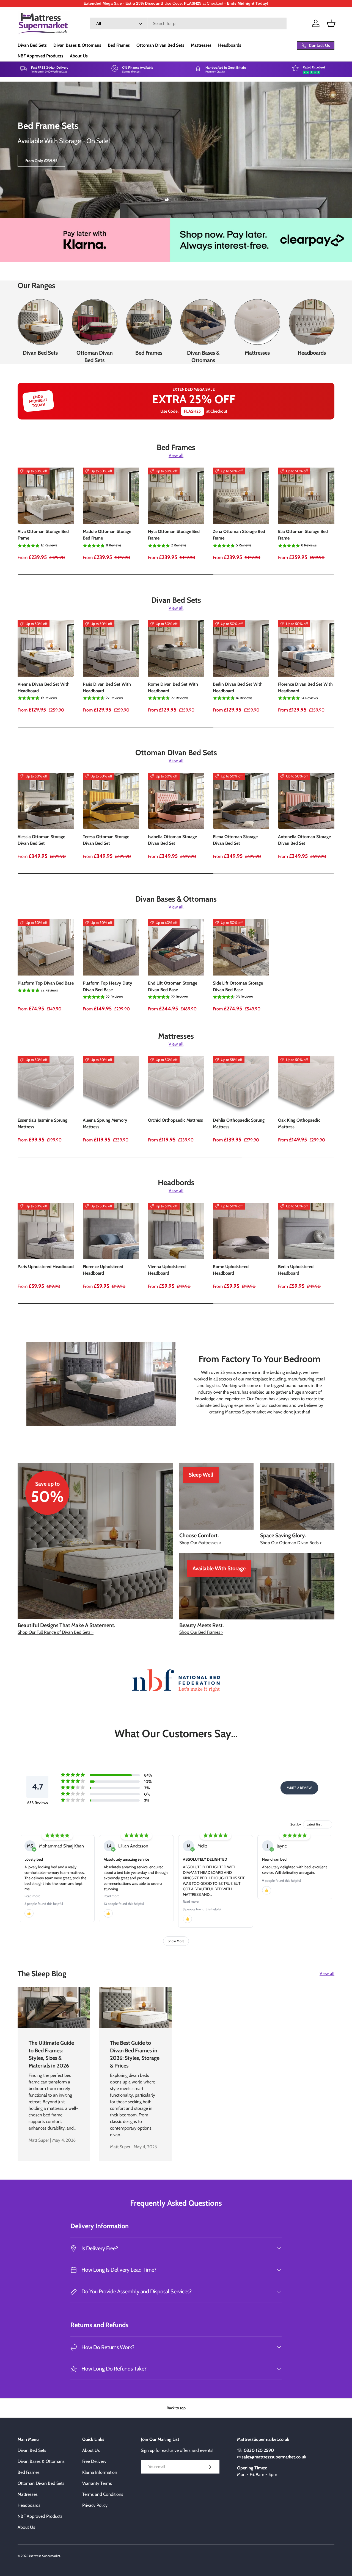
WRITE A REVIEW (299, 1788)
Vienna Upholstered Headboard (167, 1270)
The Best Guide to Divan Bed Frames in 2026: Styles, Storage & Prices (135, 2054)
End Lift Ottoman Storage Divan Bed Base (173, 986)
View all (176, 455)
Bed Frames (119, 45)
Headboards (230, 45)
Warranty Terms (97, 2483)
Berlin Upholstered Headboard (296, 1270)
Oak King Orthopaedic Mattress (299, 1123)
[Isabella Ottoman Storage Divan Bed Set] (176, 801)
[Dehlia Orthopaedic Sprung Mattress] (241, 1084)
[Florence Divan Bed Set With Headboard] (306, 648)
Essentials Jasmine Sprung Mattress (42, 1123)
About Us (79, 56)
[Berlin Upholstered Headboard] (306, 1231)
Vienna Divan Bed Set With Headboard (44, 687)
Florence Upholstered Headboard (103, 1270)
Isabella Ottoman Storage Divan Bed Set (172, 840)
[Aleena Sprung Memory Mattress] (111, 1084)
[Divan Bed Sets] (40, 322)
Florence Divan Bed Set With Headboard (305, 687)
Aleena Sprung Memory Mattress (105, 1123)
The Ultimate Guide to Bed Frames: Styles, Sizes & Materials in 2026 (51, 2054)
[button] (331, 23)
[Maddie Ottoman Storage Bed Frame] (111, 496)
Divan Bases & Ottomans (77, 45)
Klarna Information (100, 2472)
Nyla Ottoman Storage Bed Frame (174, 535)
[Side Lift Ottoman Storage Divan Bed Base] (241, 947)
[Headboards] (312, 322)
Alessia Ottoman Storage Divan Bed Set (41, 840)
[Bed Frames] (149, 322)
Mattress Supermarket (45, 2556)
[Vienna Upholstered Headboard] (176, 1231)
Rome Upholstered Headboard (231, 1270)
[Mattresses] (257, 322)
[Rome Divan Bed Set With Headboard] (176, 648)
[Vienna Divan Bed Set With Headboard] (46, 648)
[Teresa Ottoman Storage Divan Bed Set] (111, 801)
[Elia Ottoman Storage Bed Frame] (306, 496)
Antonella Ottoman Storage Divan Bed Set (304, 840)
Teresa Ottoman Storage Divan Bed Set (106, 840)
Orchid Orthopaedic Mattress (175, 1120)
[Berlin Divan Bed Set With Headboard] (241, 648)
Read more (32, 1896)
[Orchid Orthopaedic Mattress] (176, 1084)
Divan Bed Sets (32, 45)
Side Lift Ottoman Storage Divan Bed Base (238, 986)
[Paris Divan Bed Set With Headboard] (111, 648)
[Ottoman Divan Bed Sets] (94, 322)
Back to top (176, 2408)
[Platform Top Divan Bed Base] (46, 947)
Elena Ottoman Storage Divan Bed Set (235, 840)
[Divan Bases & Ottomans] (203, 322)
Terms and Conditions (103, 2494)
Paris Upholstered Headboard (46, 1267)
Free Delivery (94, 2461)
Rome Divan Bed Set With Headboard (173, 687)
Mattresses (201, 45)
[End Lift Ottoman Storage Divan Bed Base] (176, 947)
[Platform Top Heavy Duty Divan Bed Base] (111, 947)
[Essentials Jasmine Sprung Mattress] (46, 1084)
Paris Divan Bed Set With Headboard (107, 687)
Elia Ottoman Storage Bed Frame (303, 535)
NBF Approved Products (40, 56)
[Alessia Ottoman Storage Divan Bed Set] (46, 801)
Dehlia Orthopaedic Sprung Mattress (239, 1123)
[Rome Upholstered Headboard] (241, 1231)
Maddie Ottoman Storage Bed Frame (107, 535)
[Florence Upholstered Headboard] (111, 1231)
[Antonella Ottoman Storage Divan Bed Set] (306, 801)
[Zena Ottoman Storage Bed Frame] (241, 496)
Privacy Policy (95, 2505)
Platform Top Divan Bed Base (46, 983)
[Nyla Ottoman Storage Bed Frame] (176, 496)
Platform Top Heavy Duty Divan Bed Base (108, 986)
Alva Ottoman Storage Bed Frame (43, 535)
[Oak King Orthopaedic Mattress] (306, 1084)
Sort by (296, 1824)
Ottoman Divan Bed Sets (160, 45)
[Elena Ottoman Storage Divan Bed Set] (241, 801)
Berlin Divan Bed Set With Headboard (238, 687)
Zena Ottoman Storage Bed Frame (239, 535)
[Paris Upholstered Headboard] (46, 1231)
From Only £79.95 (40, 161)
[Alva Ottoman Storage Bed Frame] (46, 496)
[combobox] (188, 23)
